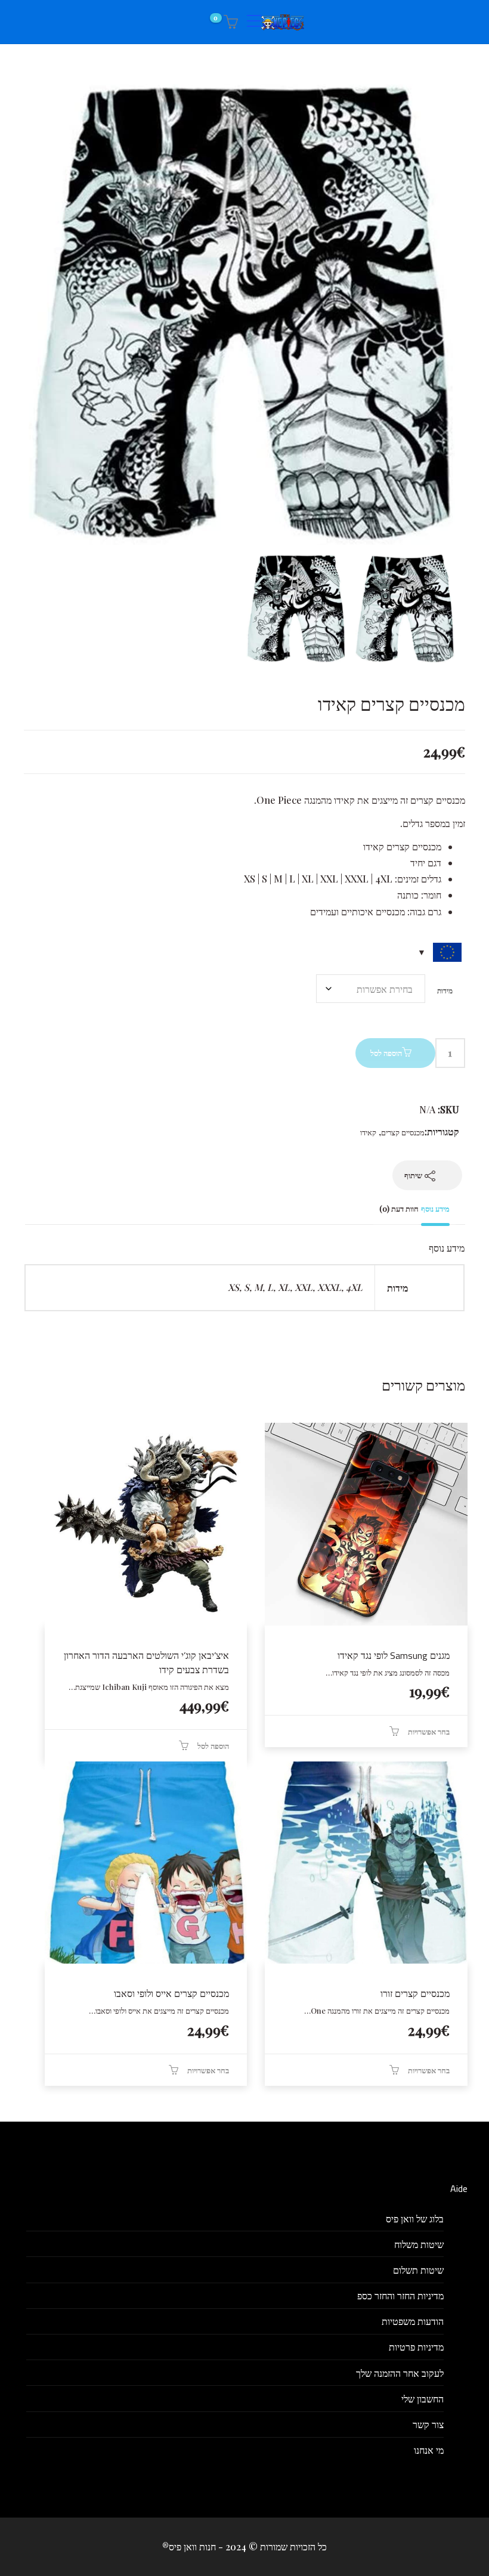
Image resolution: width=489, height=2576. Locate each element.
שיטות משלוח (419, 2244)
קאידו (368, 1132)
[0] (229, 22)
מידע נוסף (435, 1208)
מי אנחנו (429, 2450)
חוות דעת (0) (399, 1208)
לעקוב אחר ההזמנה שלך (400, 2373)
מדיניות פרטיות (416, 2347)
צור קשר (428, 2424)
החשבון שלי (423, 2399)
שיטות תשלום (418, 2270)
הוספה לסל (386, 1053)
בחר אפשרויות (429, 1731)
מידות (445, 990)
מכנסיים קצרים (403, 1132)
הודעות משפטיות (413, 2321)
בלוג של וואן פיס (415, 2219)
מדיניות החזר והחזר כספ (400, 2295)
